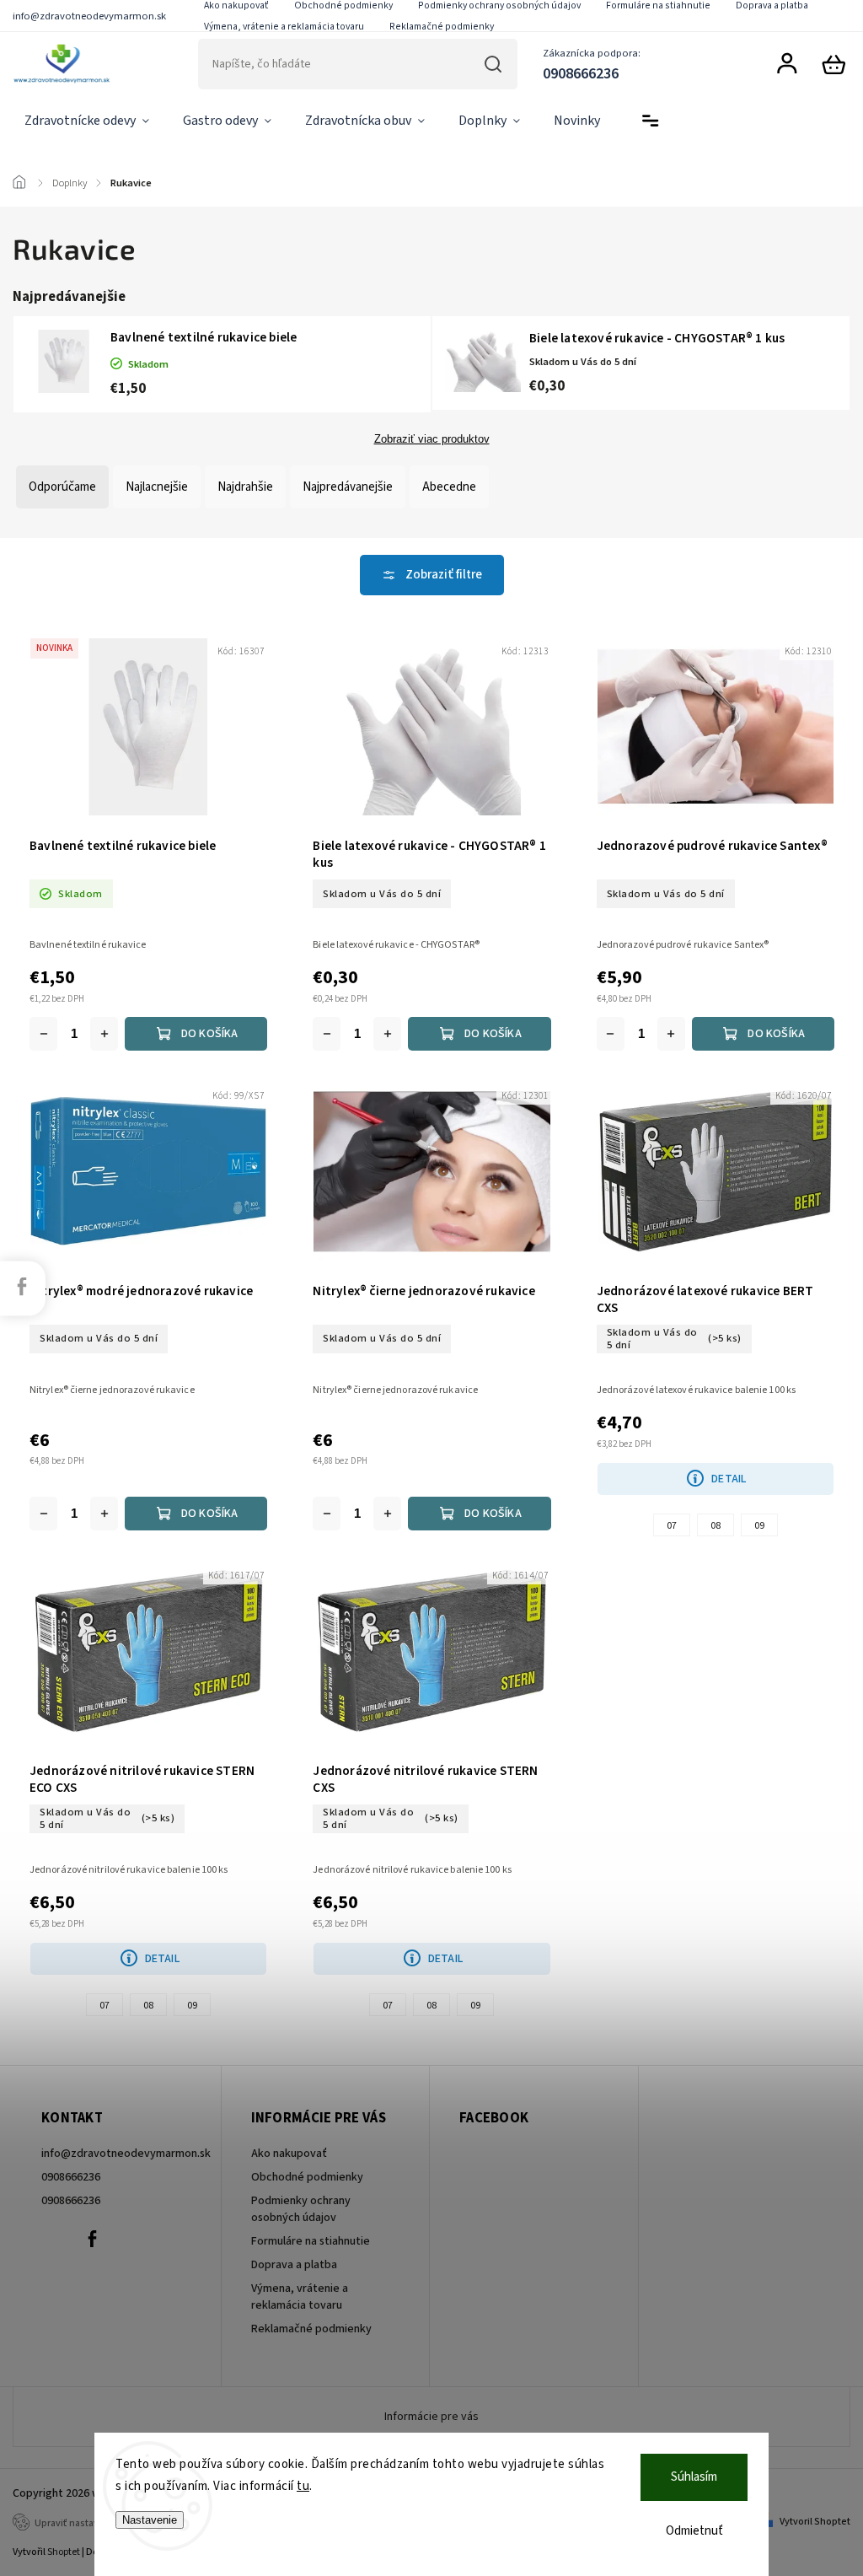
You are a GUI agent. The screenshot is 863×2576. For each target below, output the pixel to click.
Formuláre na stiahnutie (311, 2241)
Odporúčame (62, 487)
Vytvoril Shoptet (815, 2522)
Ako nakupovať (289, 2154)
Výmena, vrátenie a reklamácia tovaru (284, 27)
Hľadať (493, 64)
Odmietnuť (694, 2531)
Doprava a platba (294, 2265)
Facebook (92, 2239)
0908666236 (71, 2177)
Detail (729, 1479)
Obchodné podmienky (307, 2177)
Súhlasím (694, 2477)
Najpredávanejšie (348, 487)
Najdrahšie (245, 487)
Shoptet (64, 2552)
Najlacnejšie (157, 487)
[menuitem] (87, 121)
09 (759, 1526)
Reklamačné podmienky (442, 27)
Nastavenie (150, 2520)
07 (672, 1526)
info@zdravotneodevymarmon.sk (117, 2154)
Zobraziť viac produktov (432, 439)
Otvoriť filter (432, 575)
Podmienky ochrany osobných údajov (301, 2209)
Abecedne (449, 487)
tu (303, 2486)
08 (716, 1526)
